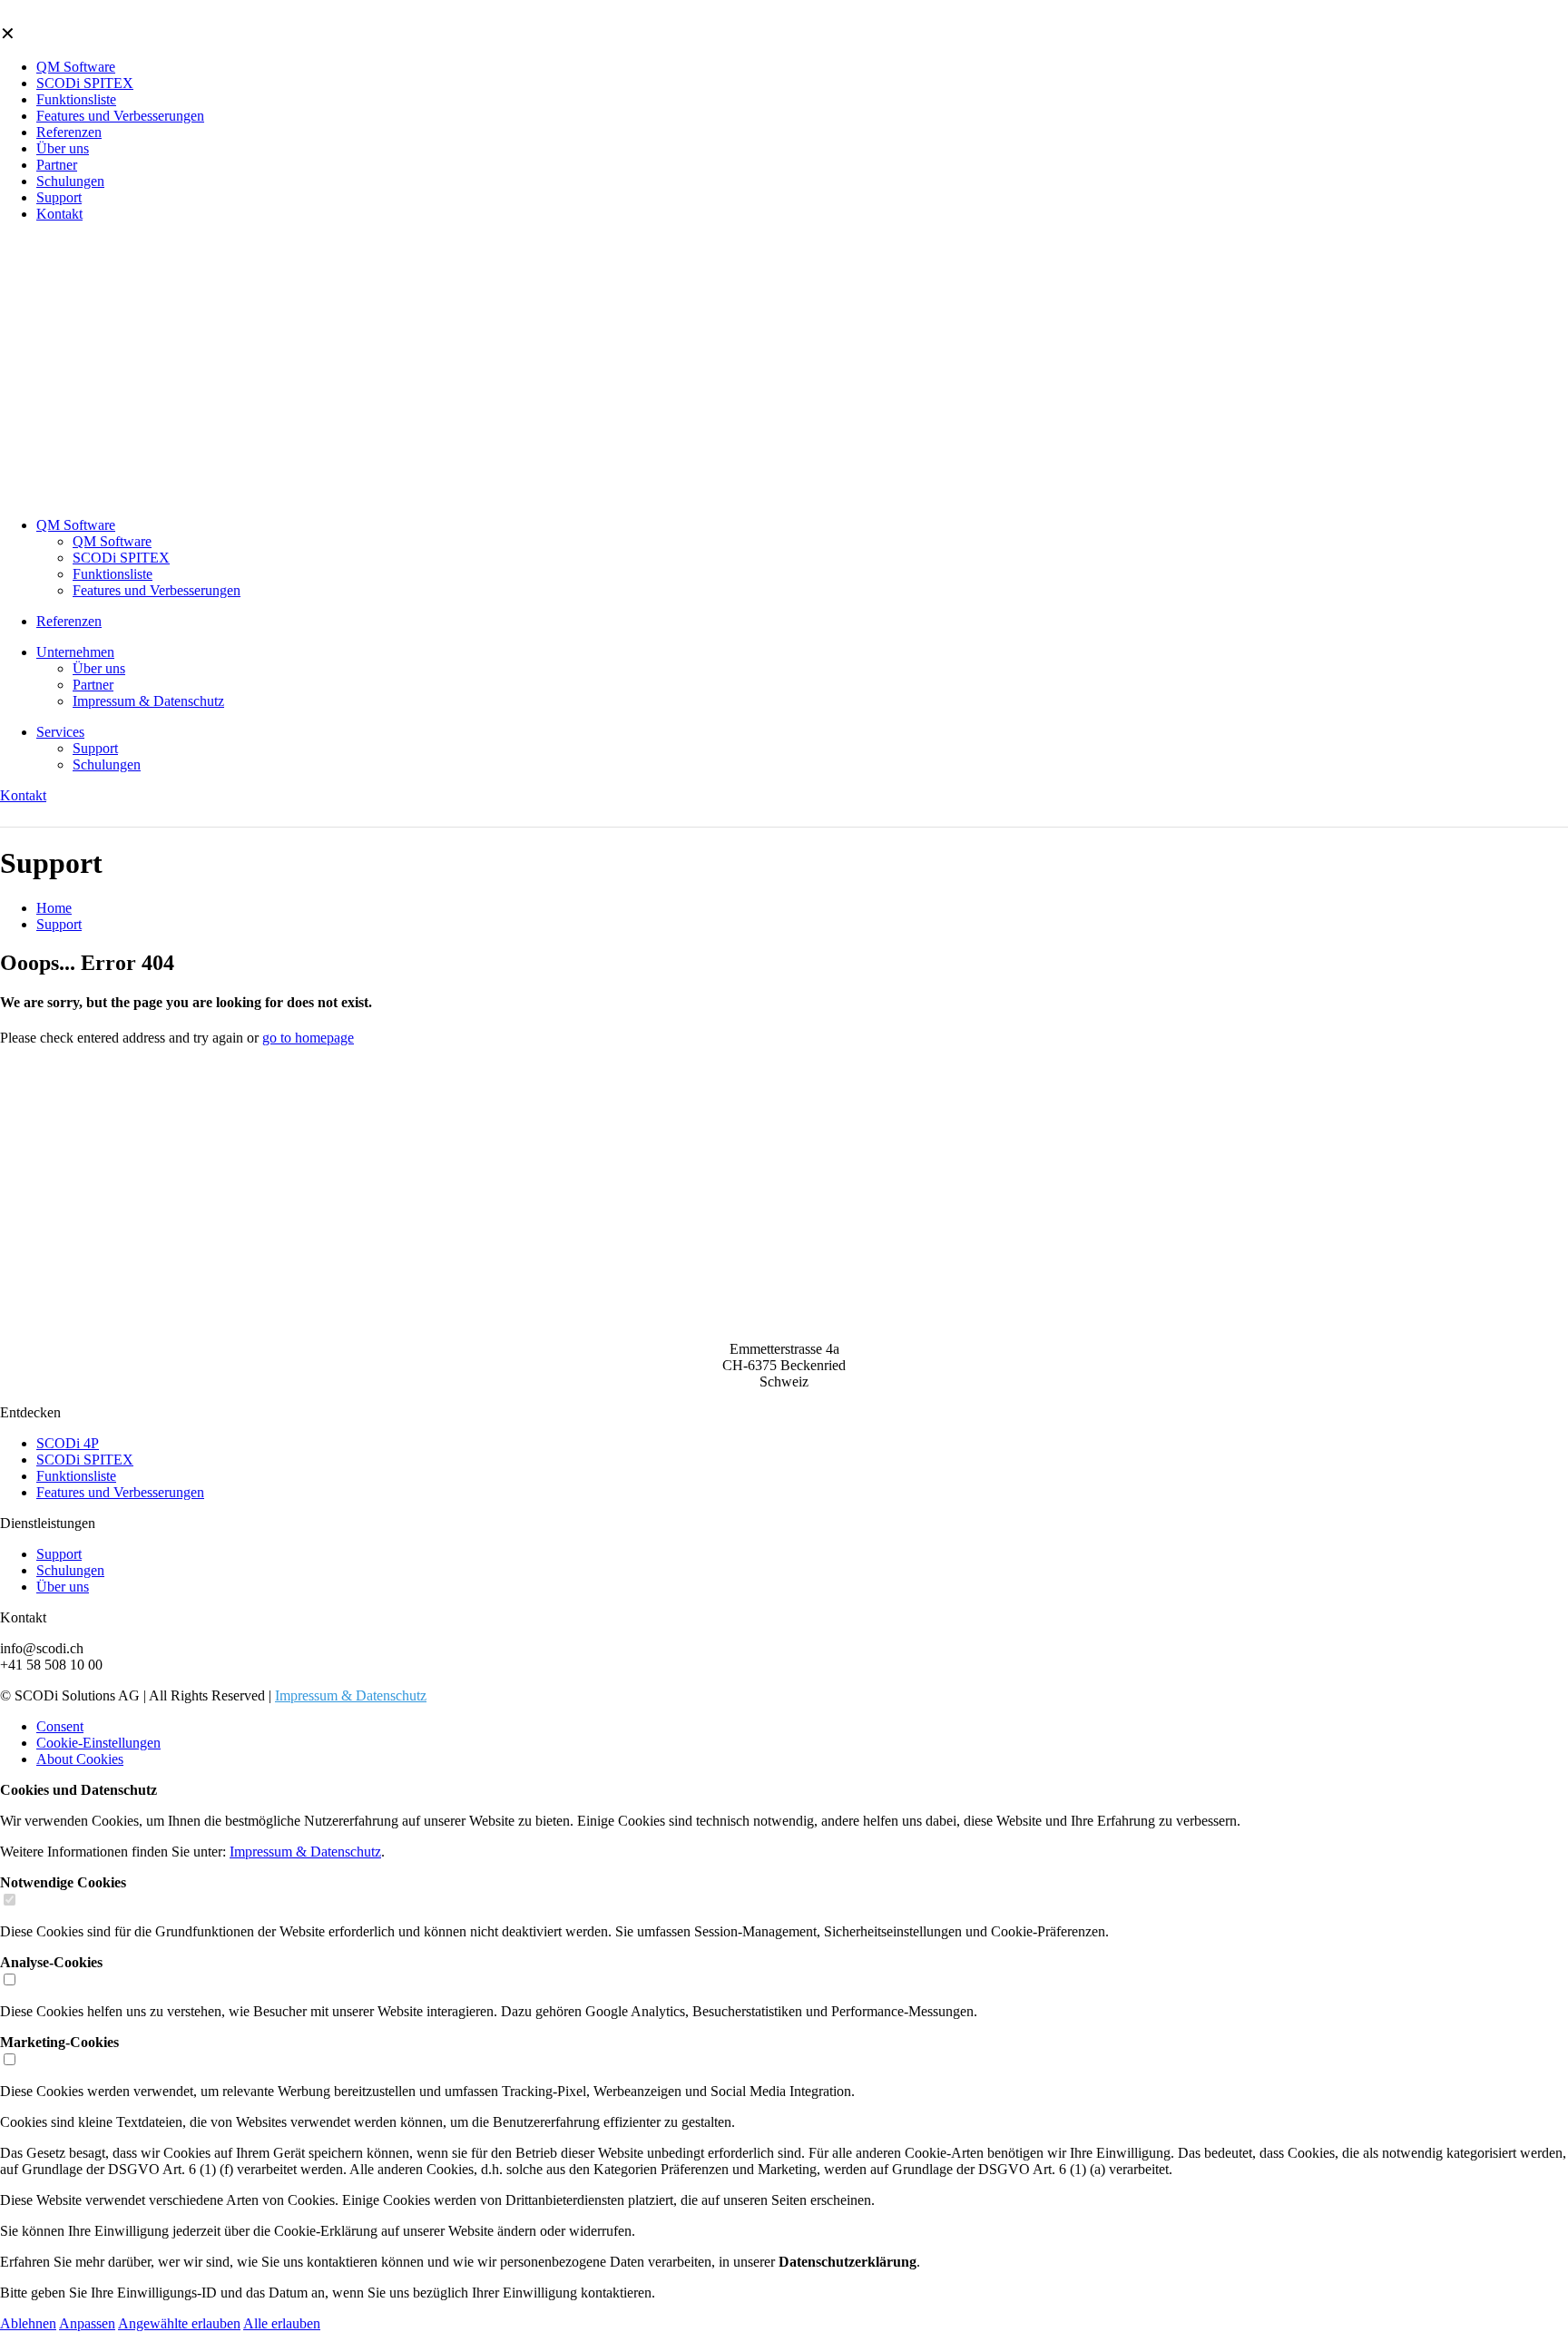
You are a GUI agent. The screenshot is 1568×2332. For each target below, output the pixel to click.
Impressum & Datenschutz (351, 1695)
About (80, 1759)
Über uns (63, 1587)
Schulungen (70, 1570)
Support (59, 924)
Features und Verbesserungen (120, 1492)
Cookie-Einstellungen (98, 1743)
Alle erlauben (282, 2323)
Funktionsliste (76, 1476)
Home (54, 908)
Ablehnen (28, 2323)
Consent (60, 1726)
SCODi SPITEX (85, 1460)
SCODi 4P (68, 1443)
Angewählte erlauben (179, 2323)
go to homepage (308, 1038)
